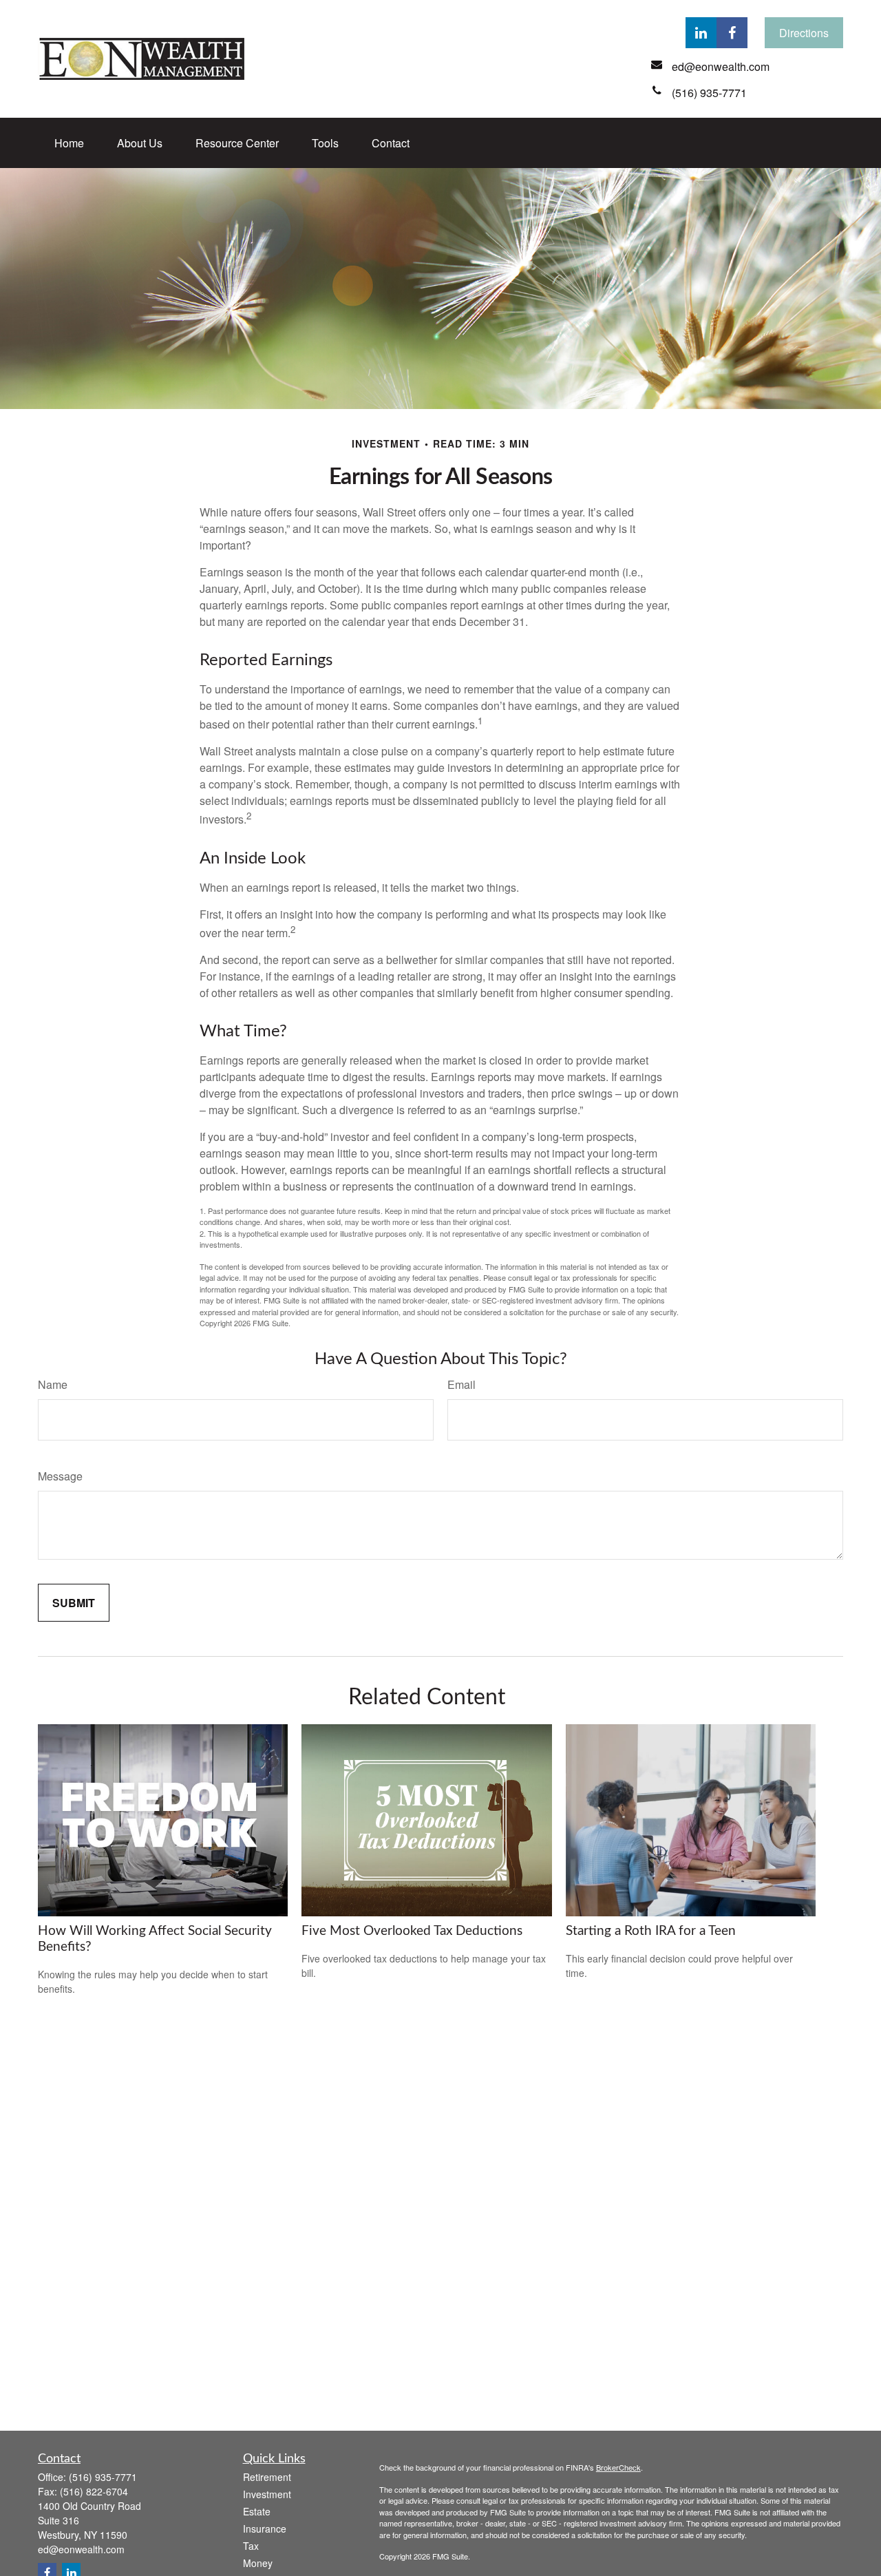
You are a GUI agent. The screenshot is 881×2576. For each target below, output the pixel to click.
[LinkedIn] (701, 33)
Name (53, 1384)
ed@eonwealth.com (81, 2549)
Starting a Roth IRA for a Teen (651, 1931)
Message (60, 1476)
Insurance (265, 2528)
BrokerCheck (618, 2467)
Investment (267, 2494)
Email (461, 1384)
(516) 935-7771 (103, 2477)
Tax (251, 2546)
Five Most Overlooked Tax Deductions (412, 1931)
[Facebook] (732, 33)
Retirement (267, 2477)
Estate (257, 2511)
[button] (69, 143)
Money (258, 2563)
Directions (804, 33)
